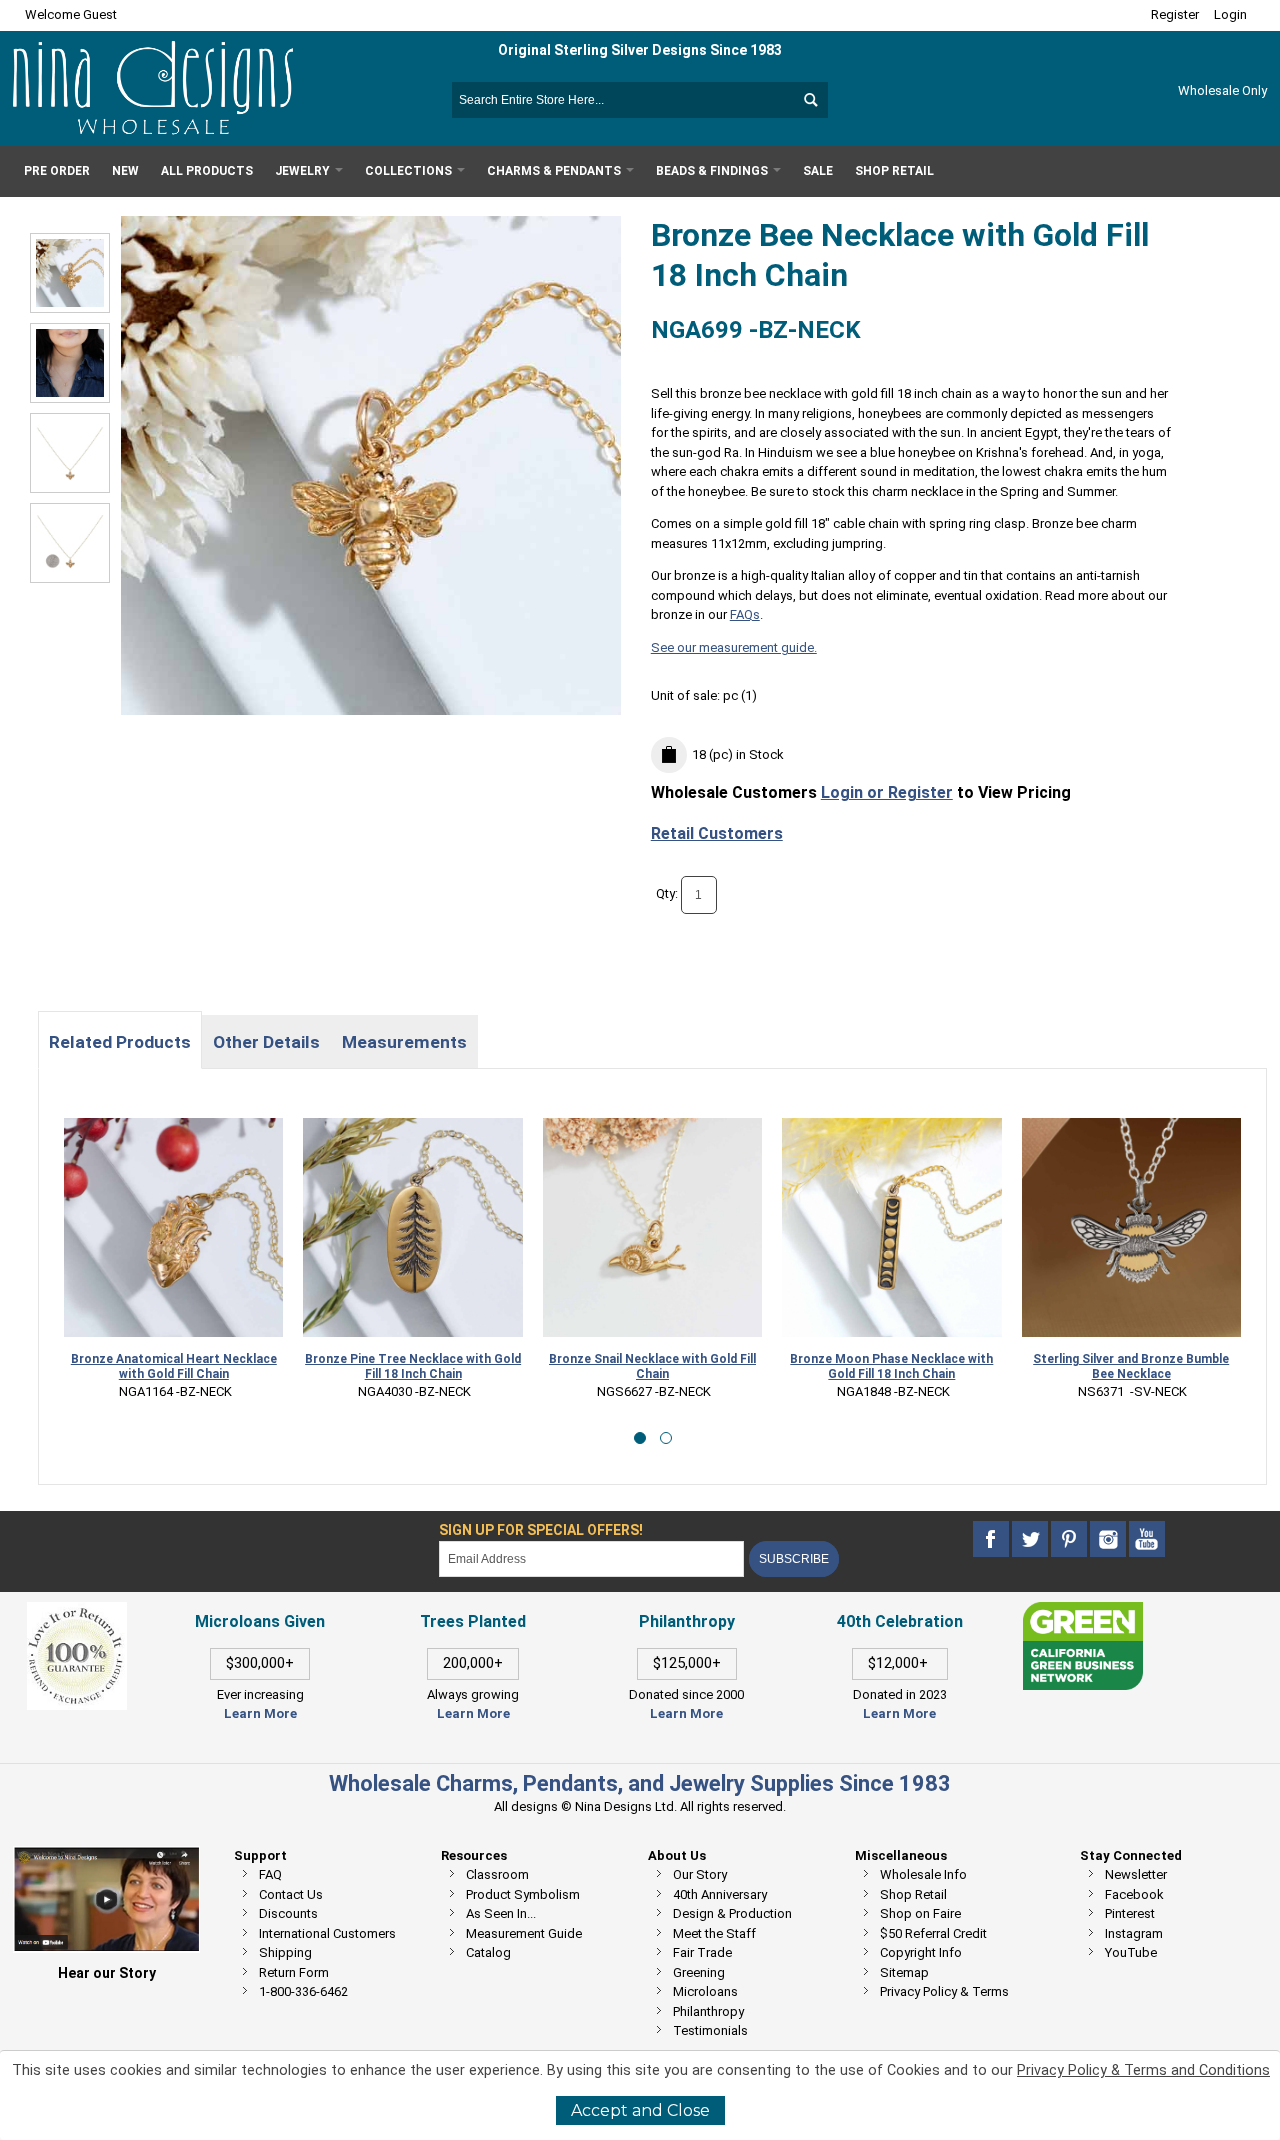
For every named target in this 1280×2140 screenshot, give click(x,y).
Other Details (266, 1042)
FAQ (270, 1874)
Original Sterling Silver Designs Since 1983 (640, 50)
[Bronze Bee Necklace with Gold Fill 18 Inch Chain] (70, 363)
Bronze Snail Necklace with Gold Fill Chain (542, 1366)
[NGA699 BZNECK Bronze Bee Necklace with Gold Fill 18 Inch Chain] (70, 273)
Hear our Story (107, 1973)
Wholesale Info (923, 1874)
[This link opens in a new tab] (1083, 1611)
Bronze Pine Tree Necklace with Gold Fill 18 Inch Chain (304, 1366)
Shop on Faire (920, 1913)
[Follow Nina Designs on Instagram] (1109, 1539)
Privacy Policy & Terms (944, 1991)
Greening (699, 1972)
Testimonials (710, 2030)
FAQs (745, 614)
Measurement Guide (524, 1933)
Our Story (700, 1874)
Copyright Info (921, 1952)
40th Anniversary (720, 1894)
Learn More (260, 1713)
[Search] (810, 100)
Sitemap (904, 1972)
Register (1175, 14)
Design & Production (732, 1913)
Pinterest (1130, 1913)
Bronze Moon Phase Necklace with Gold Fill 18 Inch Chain (782, 1366)
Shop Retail (913, 1894)
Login (1230, 14)
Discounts (288, 1913)
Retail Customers (717, 833)
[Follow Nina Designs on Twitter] (1031, 1539)
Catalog (488, 1952)
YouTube (1131, 1952)
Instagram (1134, 1933)
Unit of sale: (687, 695)
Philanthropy (708, 2011)
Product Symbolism (523, 1894)
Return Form (294, 1972)
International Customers (327, 1933)
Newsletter (1136, 1874)
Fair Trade (702, 1952)
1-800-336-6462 (303, 1991)
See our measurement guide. (734, 647)
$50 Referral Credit (933, 1933)
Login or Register (887, 792)
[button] (640, 1438)
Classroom (497, 1874)
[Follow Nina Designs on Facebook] (992, 1539)
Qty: (667, 894)
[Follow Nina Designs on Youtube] (1147, 1539)
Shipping (285, 1952)
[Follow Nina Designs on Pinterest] (1070, 1539)
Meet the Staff (714, 1933)
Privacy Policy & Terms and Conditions (1143, 2070)
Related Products (120, 1042)
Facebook (1134, 1894)
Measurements (404, 1042)
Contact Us (291, 1894)
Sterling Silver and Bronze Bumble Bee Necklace (1022, 1366)
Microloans (705, 1991)
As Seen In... (501, 1913)
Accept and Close (640, 2110)
